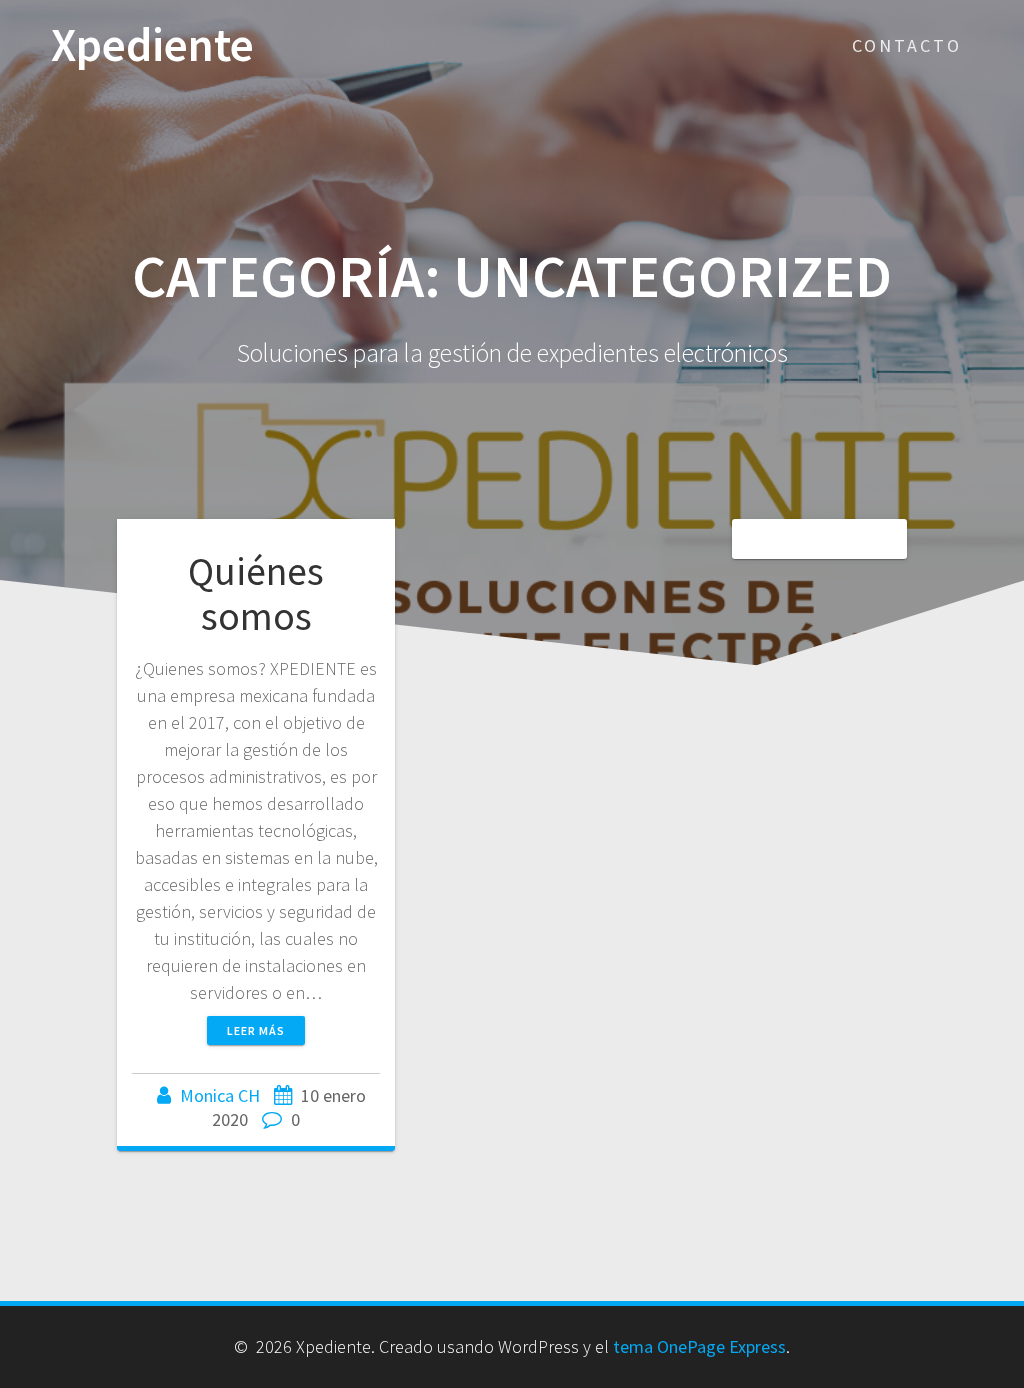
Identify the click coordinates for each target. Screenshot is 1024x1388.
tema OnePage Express (699, 1346)
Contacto (907, 45)
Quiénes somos (256, 594)
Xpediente (152, 45)
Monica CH (220, 1095)
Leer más (256, 1030)
